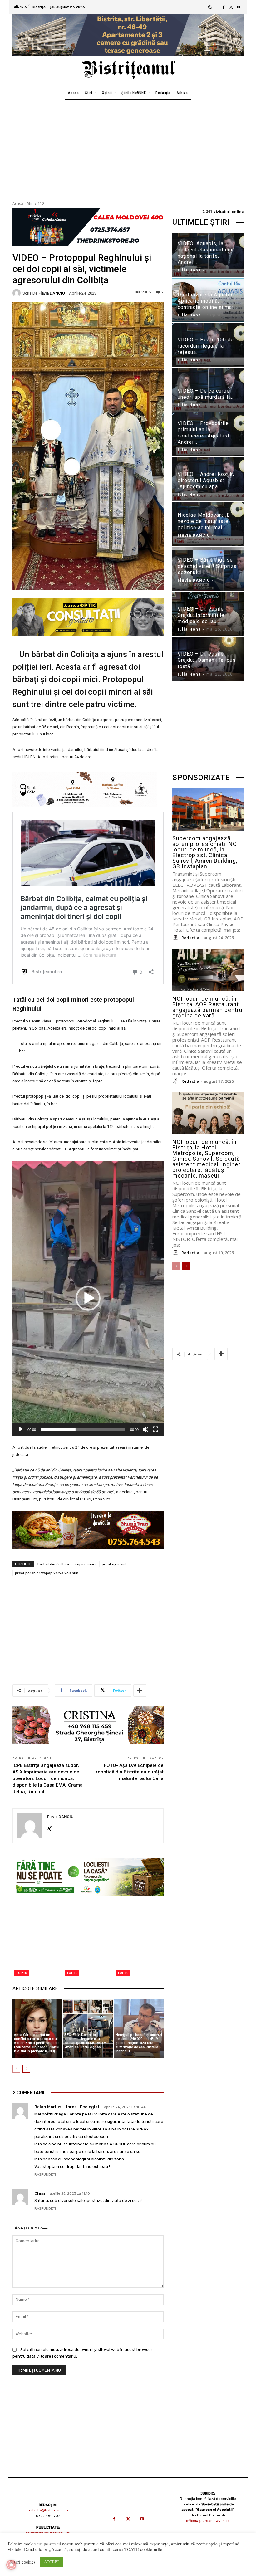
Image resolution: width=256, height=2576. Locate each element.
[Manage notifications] (11, 2565)
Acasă (18, 204)
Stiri (30, 204)
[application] (88, 1298)
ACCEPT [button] (52, 2562)
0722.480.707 (48, 2516)
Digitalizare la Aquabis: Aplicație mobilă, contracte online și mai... (207, 301)
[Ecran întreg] (155, 1429)
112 (41, 204)
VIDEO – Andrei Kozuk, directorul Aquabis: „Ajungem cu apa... (206, 480)
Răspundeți (45, 2175)
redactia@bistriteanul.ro (48, 2510)
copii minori (85, 1564)
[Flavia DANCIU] (17, 293)
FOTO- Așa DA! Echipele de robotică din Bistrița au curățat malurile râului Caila (130, 1772)
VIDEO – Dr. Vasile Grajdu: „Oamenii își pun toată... (207, 660)
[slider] (83, 1429)
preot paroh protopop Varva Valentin (47, 1573)
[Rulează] (21, 1429)
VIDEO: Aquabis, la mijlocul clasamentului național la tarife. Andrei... (205, 253)
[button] (210, 7)
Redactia (190, 938)
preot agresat (114, 1564)
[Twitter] (231, 7)
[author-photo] (176, 938)
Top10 (21, 1973)
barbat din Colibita (53, 1564)
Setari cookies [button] (22, 2562)
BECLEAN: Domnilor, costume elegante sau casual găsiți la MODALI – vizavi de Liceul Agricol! (85, 2041)
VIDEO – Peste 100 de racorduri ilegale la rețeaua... (206, 346)
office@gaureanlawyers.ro (208, 2521)
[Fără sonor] (145, 1429)
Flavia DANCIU (52, 293)
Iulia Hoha (189, 270)
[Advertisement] (128, 146)
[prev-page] (16, 2069)
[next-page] (26, 2069)
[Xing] (49, 1827)
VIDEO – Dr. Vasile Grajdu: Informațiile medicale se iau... (201, 615)
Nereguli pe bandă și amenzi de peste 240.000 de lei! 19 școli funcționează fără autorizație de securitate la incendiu (139, 2043)
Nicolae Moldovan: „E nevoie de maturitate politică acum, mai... (204, 521)
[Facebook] (224, 7)
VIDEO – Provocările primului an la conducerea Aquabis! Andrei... (204, 433)
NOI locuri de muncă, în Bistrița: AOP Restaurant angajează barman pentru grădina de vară (207, 1007)
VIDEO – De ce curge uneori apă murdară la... (206, 394)
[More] (140, 1690)
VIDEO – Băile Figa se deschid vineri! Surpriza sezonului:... (207, 566)
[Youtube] (239, 7)
